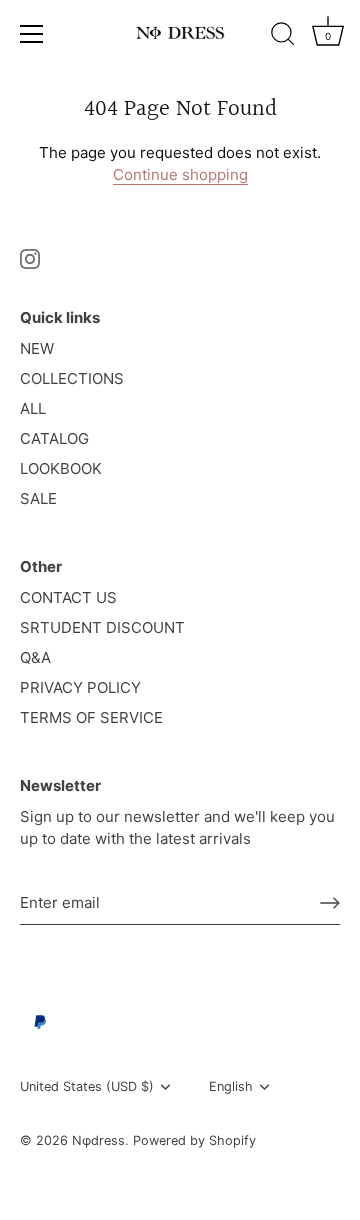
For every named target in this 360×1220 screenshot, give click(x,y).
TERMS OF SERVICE (91, 717)
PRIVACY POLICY (80, 687)
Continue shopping (180, 174)
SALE (38, 498)
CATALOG (54, 438)
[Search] (283, 37)
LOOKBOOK (61, 468)
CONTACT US (68, 597)
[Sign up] (330, 903)
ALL (33, 408)
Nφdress (98, 1140)
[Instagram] (30, 257)
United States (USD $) (87, 1086)
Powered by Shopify (194, 1140)
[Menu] (32, 34)
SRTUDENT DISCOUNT (102, 627)
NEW (37, 348)
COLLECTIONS (72, 378)
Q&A (35, 657)
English (231, 1086)
